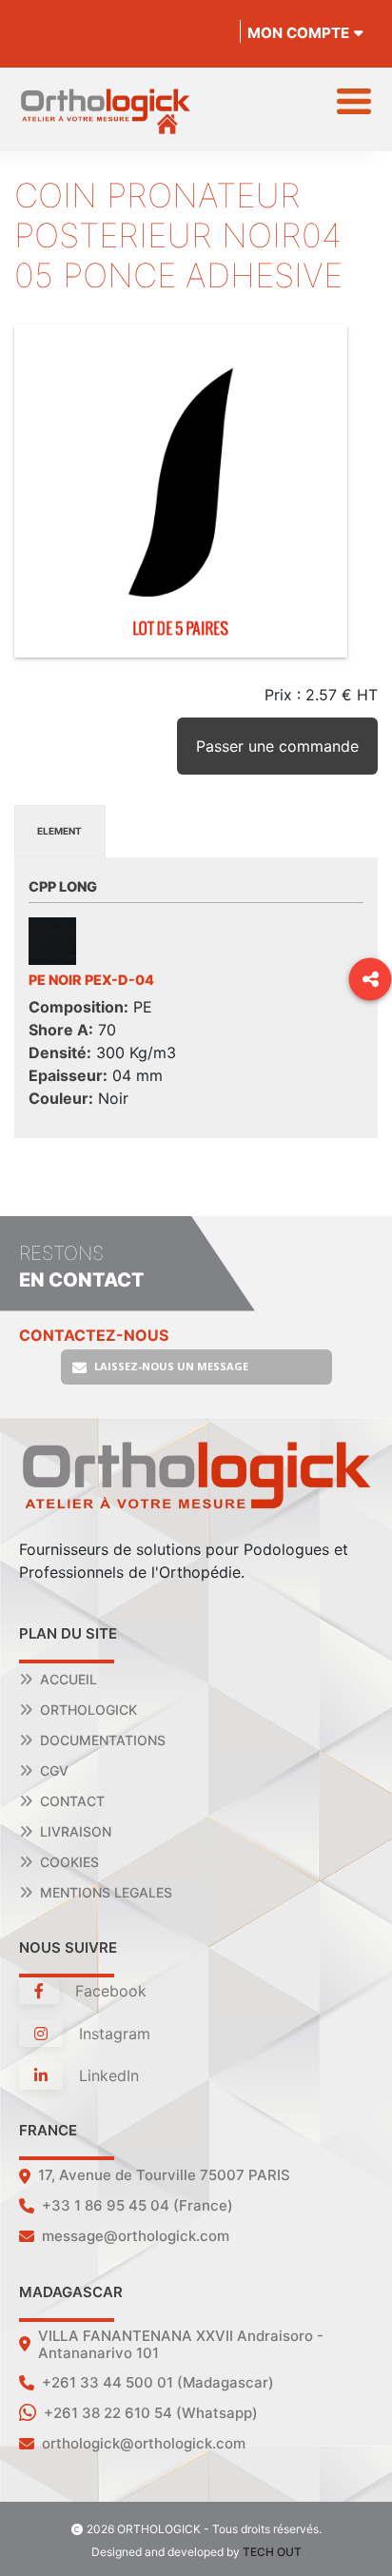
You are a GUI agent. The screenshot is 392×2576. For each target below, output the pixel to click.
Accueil (69, 1679)
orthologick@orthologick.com (144, 2443)
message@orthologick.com (136, 2236)
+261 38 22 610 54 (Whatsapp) (151, 2413)
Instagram (112, 2034)
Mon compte (298, 33)
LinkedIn (107, 2075)
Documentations (103, 1740)
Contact (72, 1801)
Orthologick (88, 1710)
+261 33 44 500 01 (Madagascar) (158, 2382)
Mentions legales (106, 1892)
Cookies (69, 1862)
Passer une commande (277, 746)
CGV (54, 1770)
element (59, 831)
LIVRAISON (76, 1831)
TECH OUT (272, 2552)
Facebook (108, 1991)
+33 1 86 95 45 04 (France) (137, 2205)
